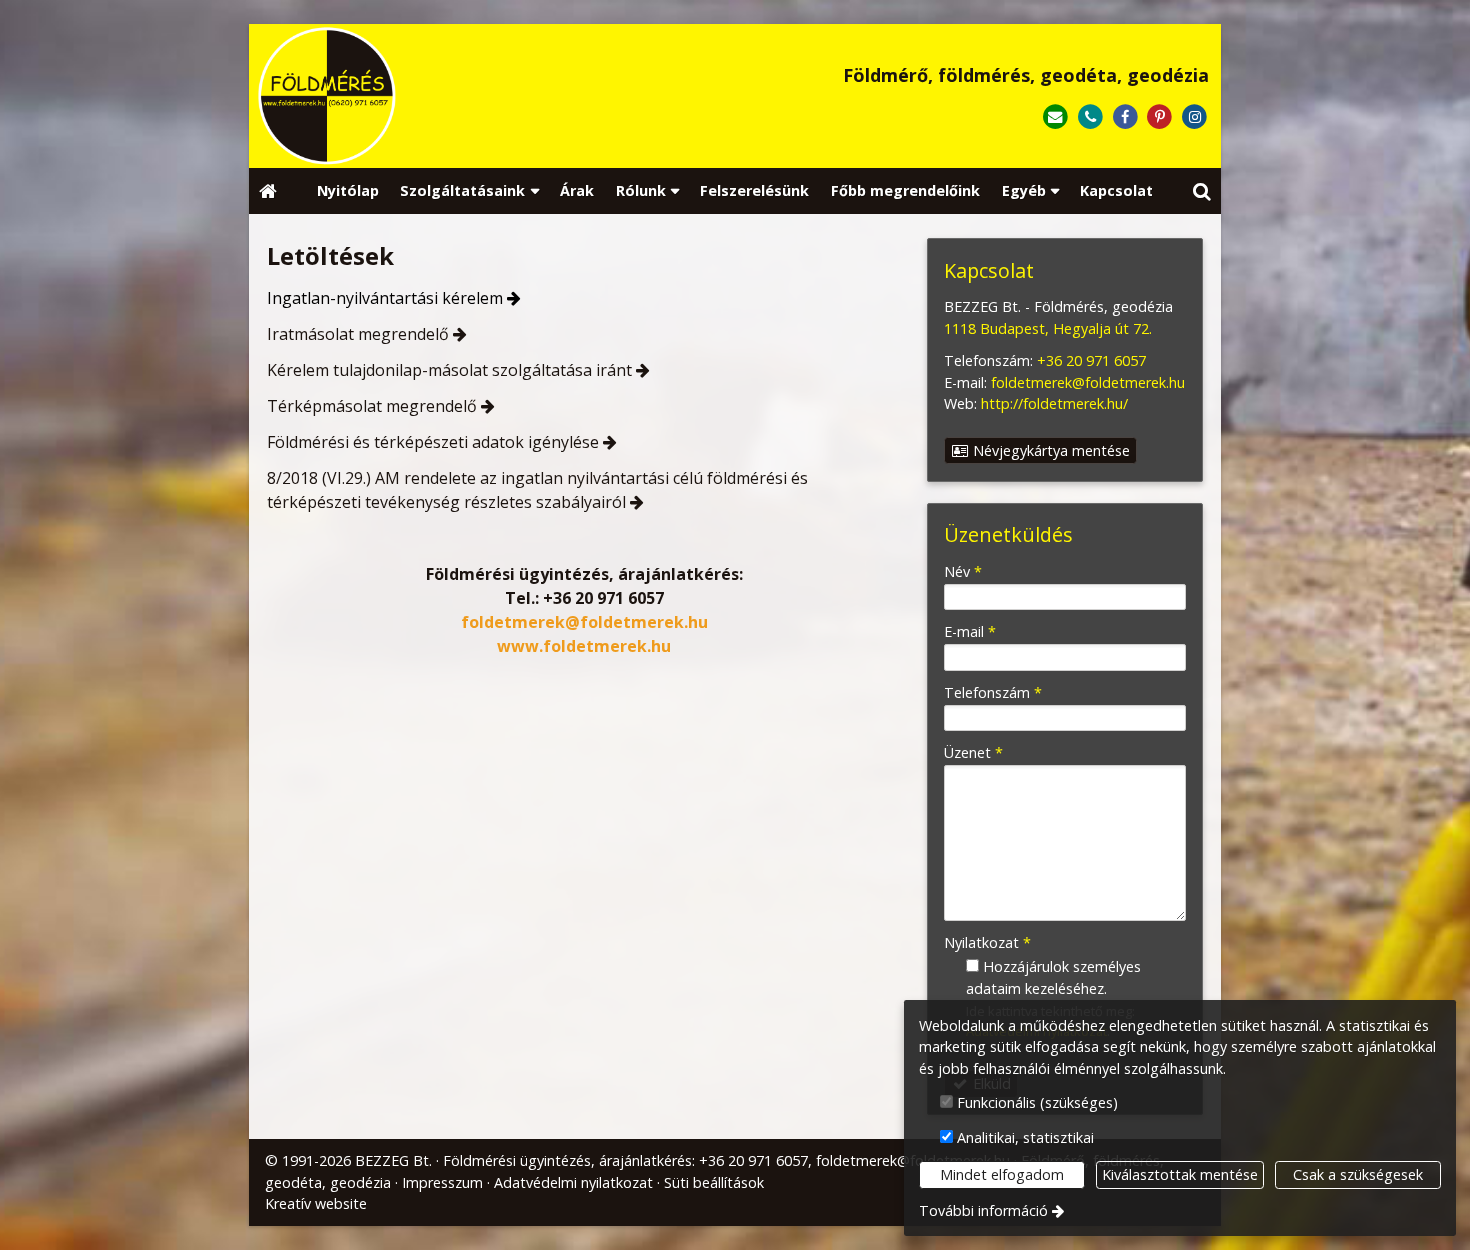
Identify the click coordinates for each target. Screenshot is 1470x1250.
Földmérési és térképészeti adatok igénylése (433, 442)
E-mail (970, 631)
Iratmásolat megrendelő (358, 334)
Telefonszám (993, 692)
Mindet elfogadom (1002, 1174)
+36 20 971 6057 (603, 598)
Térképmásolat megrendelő (372, 406)
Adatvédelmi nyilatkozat (573, 1182)
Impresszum (442, 1182)
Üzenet (973, 752)
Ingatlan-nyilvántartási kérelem (385, 298)
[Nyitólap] (450, 96)
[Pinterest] (1159, 117)
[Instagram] (1194, 117)
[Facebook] (1125, 117)
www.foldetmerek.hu (584, 646)
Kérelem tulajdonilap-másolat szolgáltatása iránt (449, 370)
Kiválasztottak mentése (1180, 1174)
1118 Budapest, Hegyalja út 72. (1048, 328)
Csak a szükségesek (1358, 1174)
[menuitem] (268, 191)
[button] (1202, 191)
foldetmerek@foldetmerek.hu (584, 622)
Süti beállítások (714, 1182)
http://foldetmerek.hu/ (1054, 403)
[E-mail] (1055, 117)
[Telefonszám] (1090, 117)
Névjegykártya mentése (1049, 450)
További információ (983, 1210)
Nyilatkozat (987, 942)
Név (963, 571)
